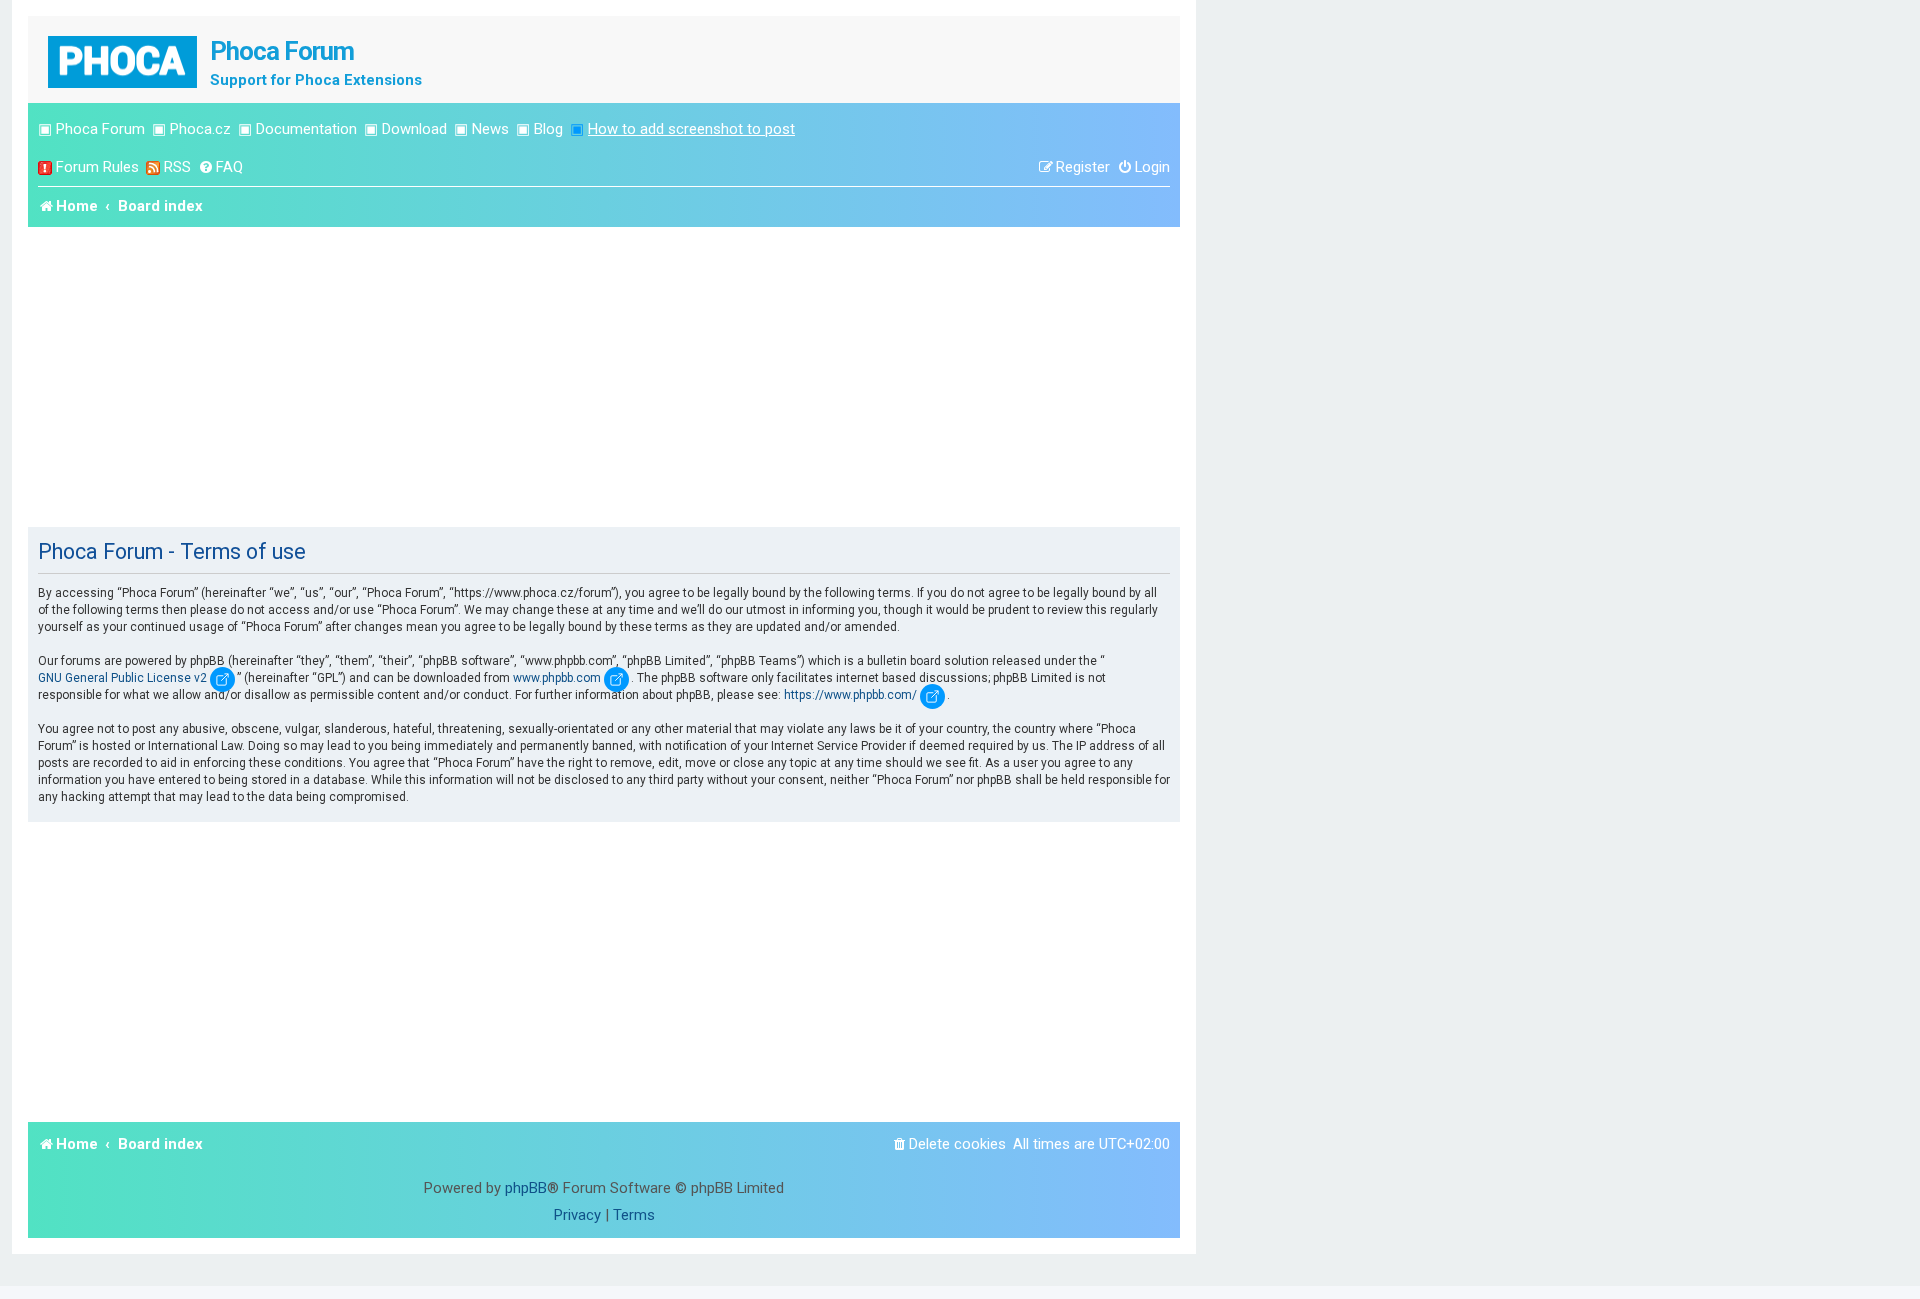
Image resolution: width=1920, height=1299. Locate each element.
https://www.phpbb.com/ (850, 695)
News (490, 129)
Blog (548, 129)
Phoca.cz (200, 129)
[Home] (124, 59)
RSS (177, 167)
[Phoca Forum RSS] (153, 167)
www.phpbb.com (557, 678)
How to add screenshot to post (691, 129)
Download (414, 129)
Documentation (306, 129)
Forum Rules (97, 167)
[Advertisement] (604, 377)
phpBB (526, 1188)
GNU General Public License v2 (122, 678)
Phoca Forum (100, 129)
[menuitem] (220, 167)
